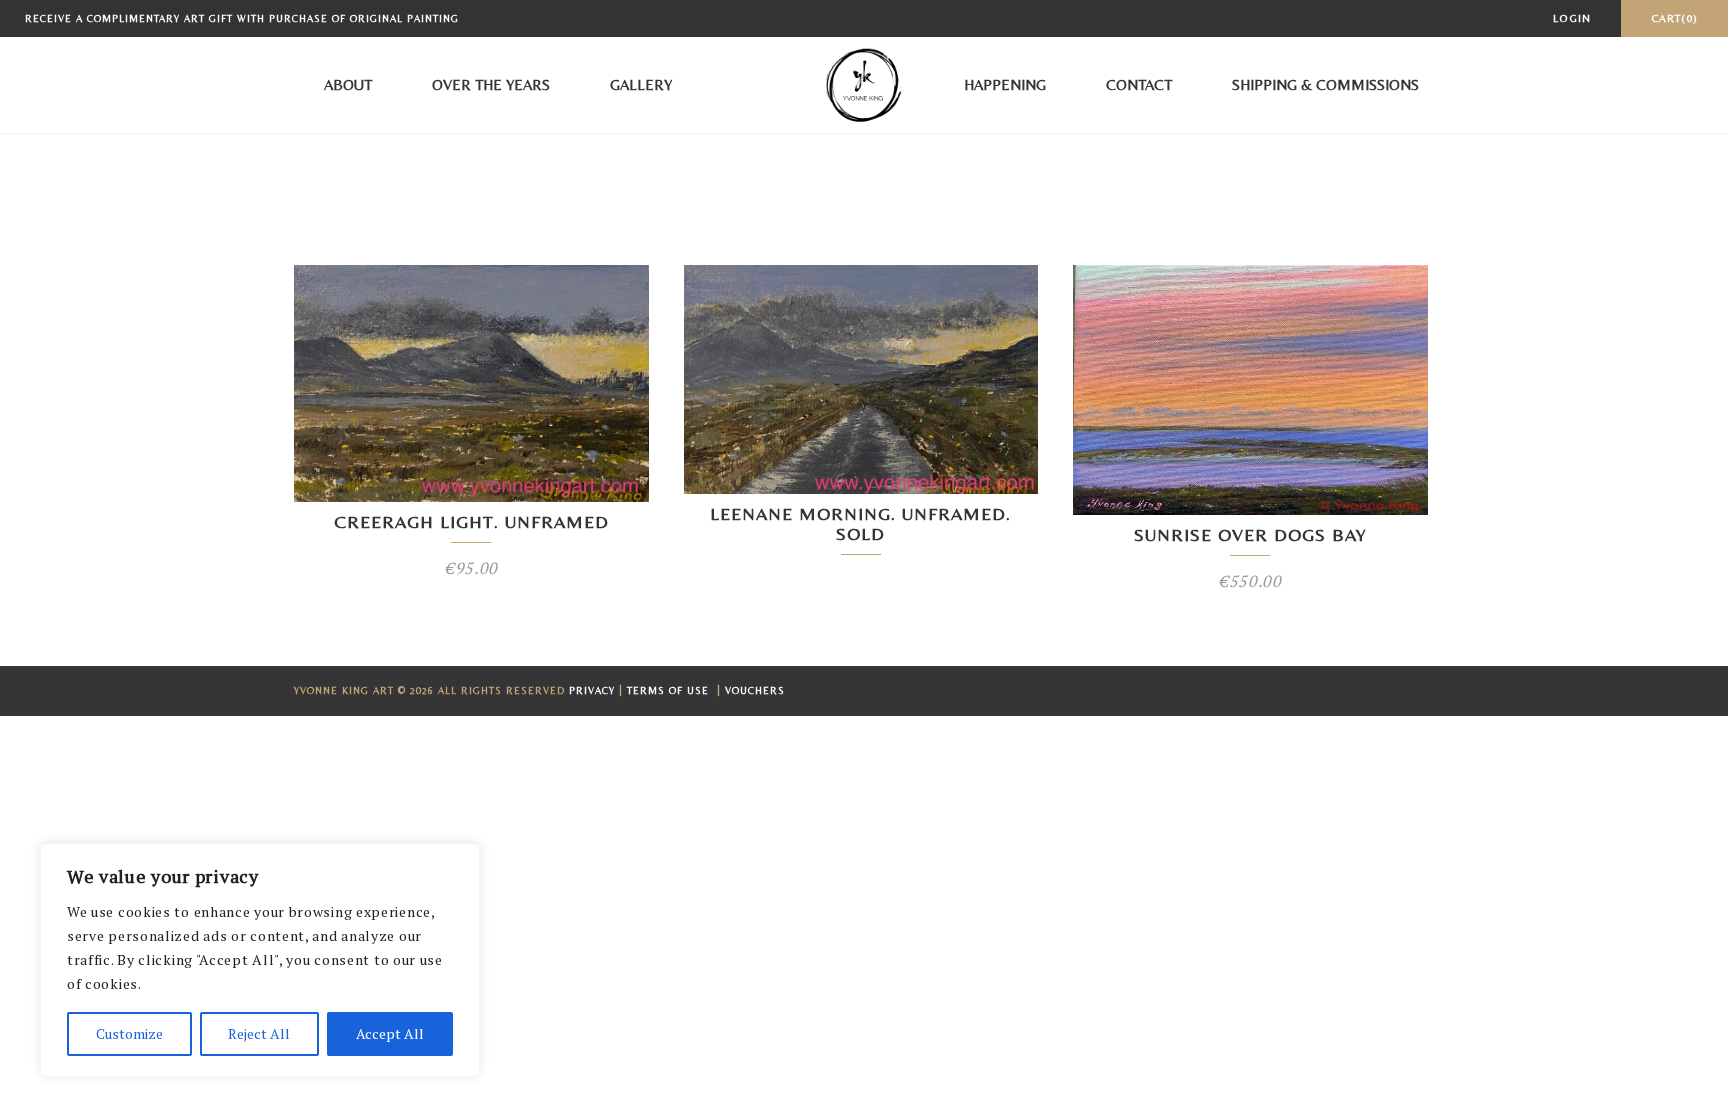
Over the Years (491, 84)
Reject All (259, 1033)
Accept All (390, 1033)
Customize (129, 1033)
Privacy (592, 690)
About (348, 84)
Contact (1139, 84)
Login (1572, 18)
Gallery (641, 84)
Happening (1005, 84)
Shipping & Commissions (1325, 84)
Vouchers (755, 690)
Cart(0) (1674, 18)
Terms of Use (670, 690)
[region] (260, 960)
